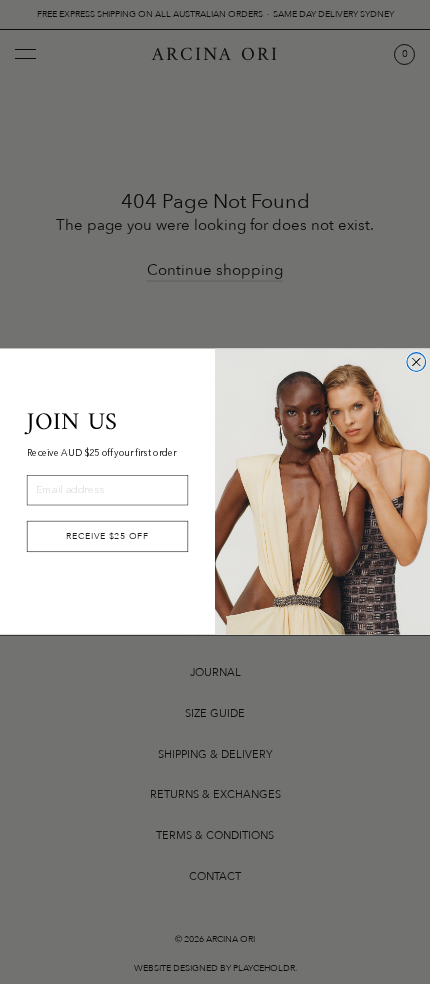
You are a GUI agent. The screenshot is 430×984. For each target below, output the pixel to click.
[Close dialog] (416, 362)
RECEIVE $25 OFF (107, 536)
